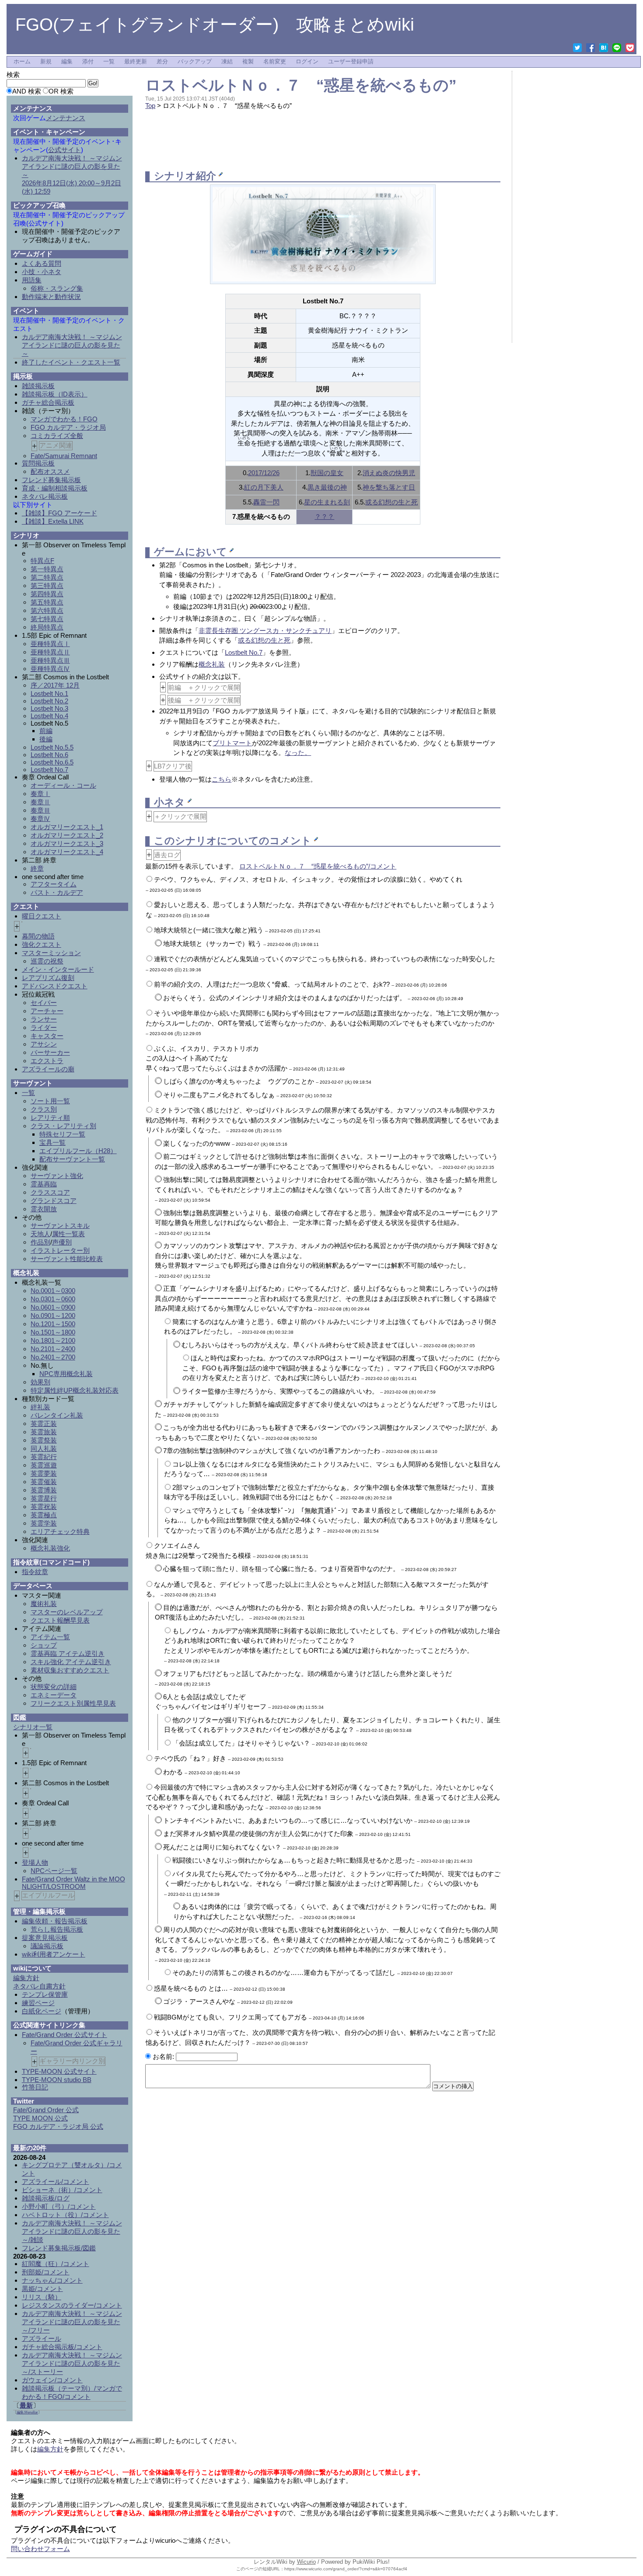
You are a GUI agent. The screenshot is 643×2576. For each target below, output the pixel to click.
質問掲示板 (38, 463)
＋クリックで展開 (180, 816)
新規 (46, 62)
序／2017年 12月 (55, 685)
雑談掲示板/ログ (46, 2198)
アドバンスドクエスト (55, 986)
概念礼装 (212, 664)
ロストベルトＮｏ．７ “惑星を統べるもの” (301, 85)
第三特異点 (47, 586)
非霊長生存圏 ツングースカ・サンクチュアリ (265, 631)
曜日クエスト (42, 916)
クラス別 (44, 1109)
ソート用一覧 (50, 1101)
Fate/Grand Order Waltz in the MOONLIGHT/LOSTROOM (73, 1883)
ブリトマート (232, 743)
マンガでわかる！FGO (64, 419)
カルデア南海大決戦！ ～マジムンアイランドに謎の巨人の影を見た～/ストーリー (72, 2363)
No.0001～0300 (53, 1291)
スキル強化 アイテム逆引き (71, 1662)
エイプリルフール (48, 1895)
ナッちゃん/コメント (52, 2280)
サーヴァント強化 (57, 1176)
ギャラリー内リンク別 (72, 2061)
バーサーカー (50, 1052)
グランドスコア (54, 1201)
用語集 (32, 280)
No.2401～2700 (53, 1357)
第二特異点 (47, 577)
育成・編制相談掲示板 (55, 488)
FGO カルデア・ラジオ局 (68, 427)
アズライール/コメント (56, 2181)
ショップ (44, 1645)
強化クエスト (42, 944)
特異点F (42, 561)
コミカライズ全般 (57, 436)
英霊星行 (44, 1498)
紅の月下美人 (264, 487)
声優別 (62, 1242)
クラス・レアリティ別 (63, 1126)
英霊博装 (44, 1490)
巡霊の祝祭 (47, 961)
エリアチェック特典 (60, 1531)
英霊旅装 (44, 1432)
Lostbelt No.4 (49, 716)
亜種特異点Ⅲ (50, 660)
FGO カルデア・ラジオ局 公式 (58, 2126)
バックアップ (195, 62)
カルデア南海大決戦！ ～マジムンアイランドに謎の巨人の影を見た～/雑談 (72, 2231)
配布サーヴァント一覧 (72, 1159)
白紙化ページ (42, 2011)
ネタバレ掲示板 (45, 496)
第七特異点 (47, 619)
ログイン (307, 62)
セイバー (44, 1003)
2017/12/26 (264, 473)
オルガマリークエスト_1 (67, 827)
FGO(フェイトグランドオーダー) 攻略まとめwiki (215, 24)
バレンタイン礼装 (57, 1415)
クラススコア (50, 1192)
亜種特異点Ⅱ (50, 652)
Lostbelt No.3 (49, 708)
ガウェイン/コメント (52, 2380)
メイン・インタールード (58, 969)
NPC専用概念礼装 (66, 1374)
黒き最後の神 (327, 487)
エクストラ (47, 1061)
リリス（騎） (42, 2297)
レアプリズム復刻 (48, 978)
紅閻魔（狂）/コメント (56, 2264)
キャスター (47, 1036)
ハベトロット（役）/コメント (65, 2215)
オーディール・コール (63, 785)
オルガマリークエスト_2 (67, 835)
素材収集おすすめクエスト (70, 1670)
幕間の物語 (38, 936)
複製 (248, 62)
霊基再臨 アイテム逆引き (68, 1653)
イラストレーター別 (60, 1250)
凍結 (227, 62)
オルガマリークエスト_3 (67, 843)
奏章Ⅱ (40, 802)
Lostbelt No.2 (49, 701)
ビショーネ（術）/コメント (62, 2190)
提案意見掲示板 (45, 1938)
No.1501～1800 (53, 1332)
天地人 (40, 1234)
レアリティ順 (50, 1118)
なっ (291, 753)
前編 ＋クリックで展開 (204, 687)
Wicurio (306, 2562)
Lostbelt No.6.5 (52, 762)
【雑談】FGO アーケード (59, 513)
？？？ (324, 516)
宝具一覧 (52, 1142)
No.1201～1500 (53, 1324)
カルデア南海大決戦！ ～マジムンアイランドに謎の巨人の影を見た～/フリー (72, 2322)
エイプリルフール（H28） (78, 1151)
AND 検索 (27, 91)
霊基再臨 (44, 1184)
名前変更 (275, 62)
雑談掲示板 (38, 386)
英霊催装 (44, 1482)
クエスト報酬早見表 (60, 1620)
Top (150, 106)
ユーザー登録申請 (351, 62)
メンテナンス (66, 118)
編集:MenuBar (27, 2412)
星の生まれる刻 (327, 502)
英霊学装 (44, 1523)
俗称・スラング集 (57, 288)
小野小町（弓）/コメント (59, 2206)
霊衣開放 (44, 1209)
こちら (222, 779)
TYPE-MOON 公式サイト (59, 2071)
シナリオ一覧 (33, 1727)
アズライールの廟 (48, 1069)
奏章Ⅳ (40, 819)
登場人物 (35, 1862)
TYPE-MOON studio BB (57, 2080)
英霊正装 (44, 1424)
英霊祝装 (44, 1507)
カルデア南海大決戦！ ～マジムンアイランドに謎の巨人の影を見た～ (72, 345)
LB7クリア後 (173, 766)
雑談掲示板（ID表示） (55, 394)
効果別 (40, 1382)
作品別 (40, 1242)
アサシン (44, 1044)
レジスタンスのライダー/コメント (72, 2305)
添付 (88, 62)
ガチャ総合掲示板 (48, 402)
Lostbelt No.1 (49, 694)
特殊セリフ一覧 (62, 1134)
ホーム (22, 62)
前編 (46, 731)
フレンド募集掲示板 (51, 480)
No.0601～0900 (53, 1307)
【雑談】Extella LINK (53, 521)
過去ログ (167, 855)
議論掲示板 (47, 1946)
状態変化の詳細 (54, 1687)
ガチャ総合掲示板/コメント (62, 2347)
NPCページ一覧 (54, 1871)
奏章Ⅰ (40, 794)
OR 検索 (61, 91)
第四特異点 (47, 594)
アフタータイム (54, 884)
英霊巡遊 (44, 1465)
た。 (304, 753)
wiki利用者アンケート (54, 1954)
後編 (46, 739)
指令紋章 (35, 1572)
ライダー (44, 1027)
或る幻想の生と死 (391, 502)
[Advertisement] (323, 139)
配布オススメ (50, 471)
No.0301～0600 (53, 1299)
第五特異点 (47, 602)
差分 (162, 62)
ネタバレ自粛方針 (39, 1986)
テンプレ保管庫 (45, 1994)
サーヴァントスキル (60, 1225)
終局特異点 (47, 627)
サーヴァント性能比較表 (67, 1259)
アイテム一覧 (50, 1637)
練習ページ (38, 2003)
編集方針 (26, 1978)
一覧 (109, 62)
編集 (67, 62)
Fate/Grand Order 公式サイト (65, 2035)
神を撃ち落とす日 (389, 487)
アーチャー (47, 1011)
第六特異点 (47, 610)
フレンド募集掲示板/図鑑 (59, 2248)
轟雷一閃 (266, 502)
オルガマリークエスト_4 (67, 852)
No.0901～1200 (53, 1316)
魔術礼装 (44, 1604)
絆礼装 (40, 1407)
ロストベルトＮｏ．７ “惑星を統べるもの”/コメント (318, 866)
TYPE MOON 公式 (40, 2118)
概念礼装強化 (50, 1548)
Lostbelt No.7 (244, 652)
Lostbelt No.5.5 (52, 747)
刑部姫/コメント (46, 2272)
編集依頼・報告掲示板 (55, 1921)
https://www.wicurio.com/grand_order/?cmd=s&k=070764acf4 (346, 2569)
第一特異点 (47, 569)
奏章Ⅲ (40, 810)
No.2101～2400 (53, 1349)
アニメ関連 (56, 445)
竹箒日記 (35, 2087)
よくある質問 (42, 263)
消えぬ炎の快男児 (389, 473)
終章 (37, 868)
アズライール (42, 2338)
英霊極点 (44, 1515)
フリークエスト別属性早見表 (73, 1703)
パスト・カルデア (57, 892)
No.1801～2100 (53, 1340)
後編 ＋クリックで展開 (204, 700)
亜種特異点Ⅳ (50, 669)
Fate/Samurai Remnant (64, 456)
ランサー (44, 1019)
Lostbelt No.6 (49, 755)
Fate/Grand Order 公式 (46, 2110)
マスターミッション (51, 953)
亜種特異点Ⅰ (50, 644)
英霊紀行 (44, 1457)
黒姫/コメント (42, 2289)
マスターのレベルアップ (67, 1612)
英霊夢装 (44, 1473)
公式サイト (65, 150)
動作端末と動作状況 (51, 297)
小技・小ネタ (42, 272)
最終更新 (136, 62)
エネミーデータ (54, 1695)
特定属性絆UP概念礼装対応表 (75, 1390)
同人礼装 (44, 1448)
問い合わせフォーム (40, 2549)
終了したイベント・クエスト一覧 (71, 362)
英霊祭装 (44, 1440)
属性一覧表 (68, 1234)
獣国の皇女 (327, 473)
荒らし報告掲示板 (57, 1929)
